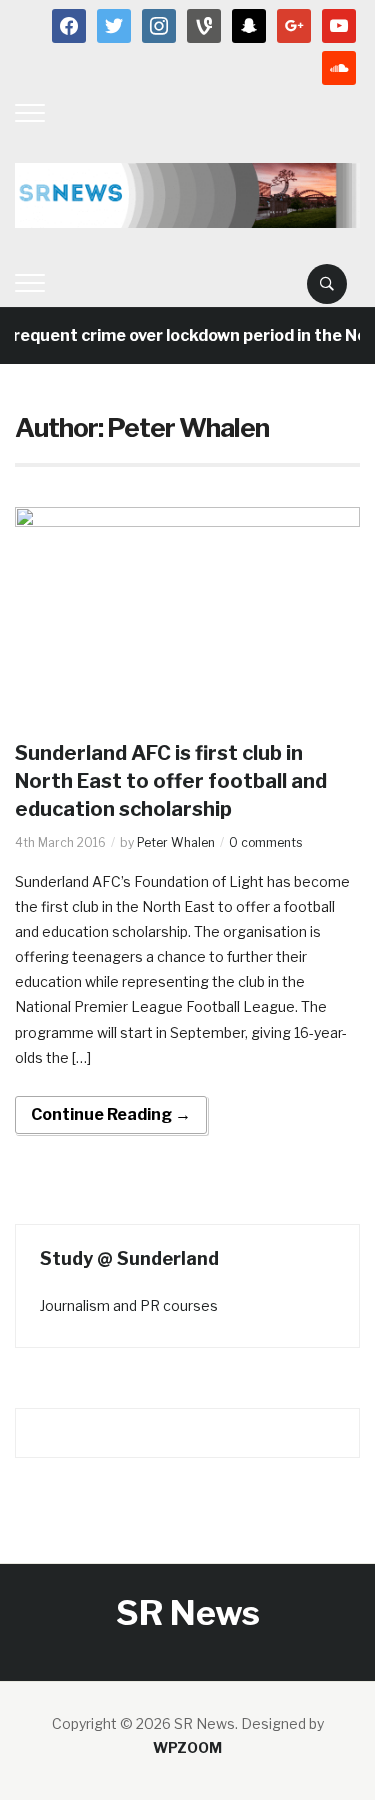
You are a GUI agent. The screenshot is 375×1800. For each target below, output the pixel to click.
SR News (188, 1612)
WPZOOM (187, 1747)
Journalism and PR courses (129, 1305)
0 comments (265, 842)
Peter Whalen (176, 842)
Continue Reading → (111, 1114)
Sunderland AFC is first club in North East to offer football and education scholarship (171, 781)
